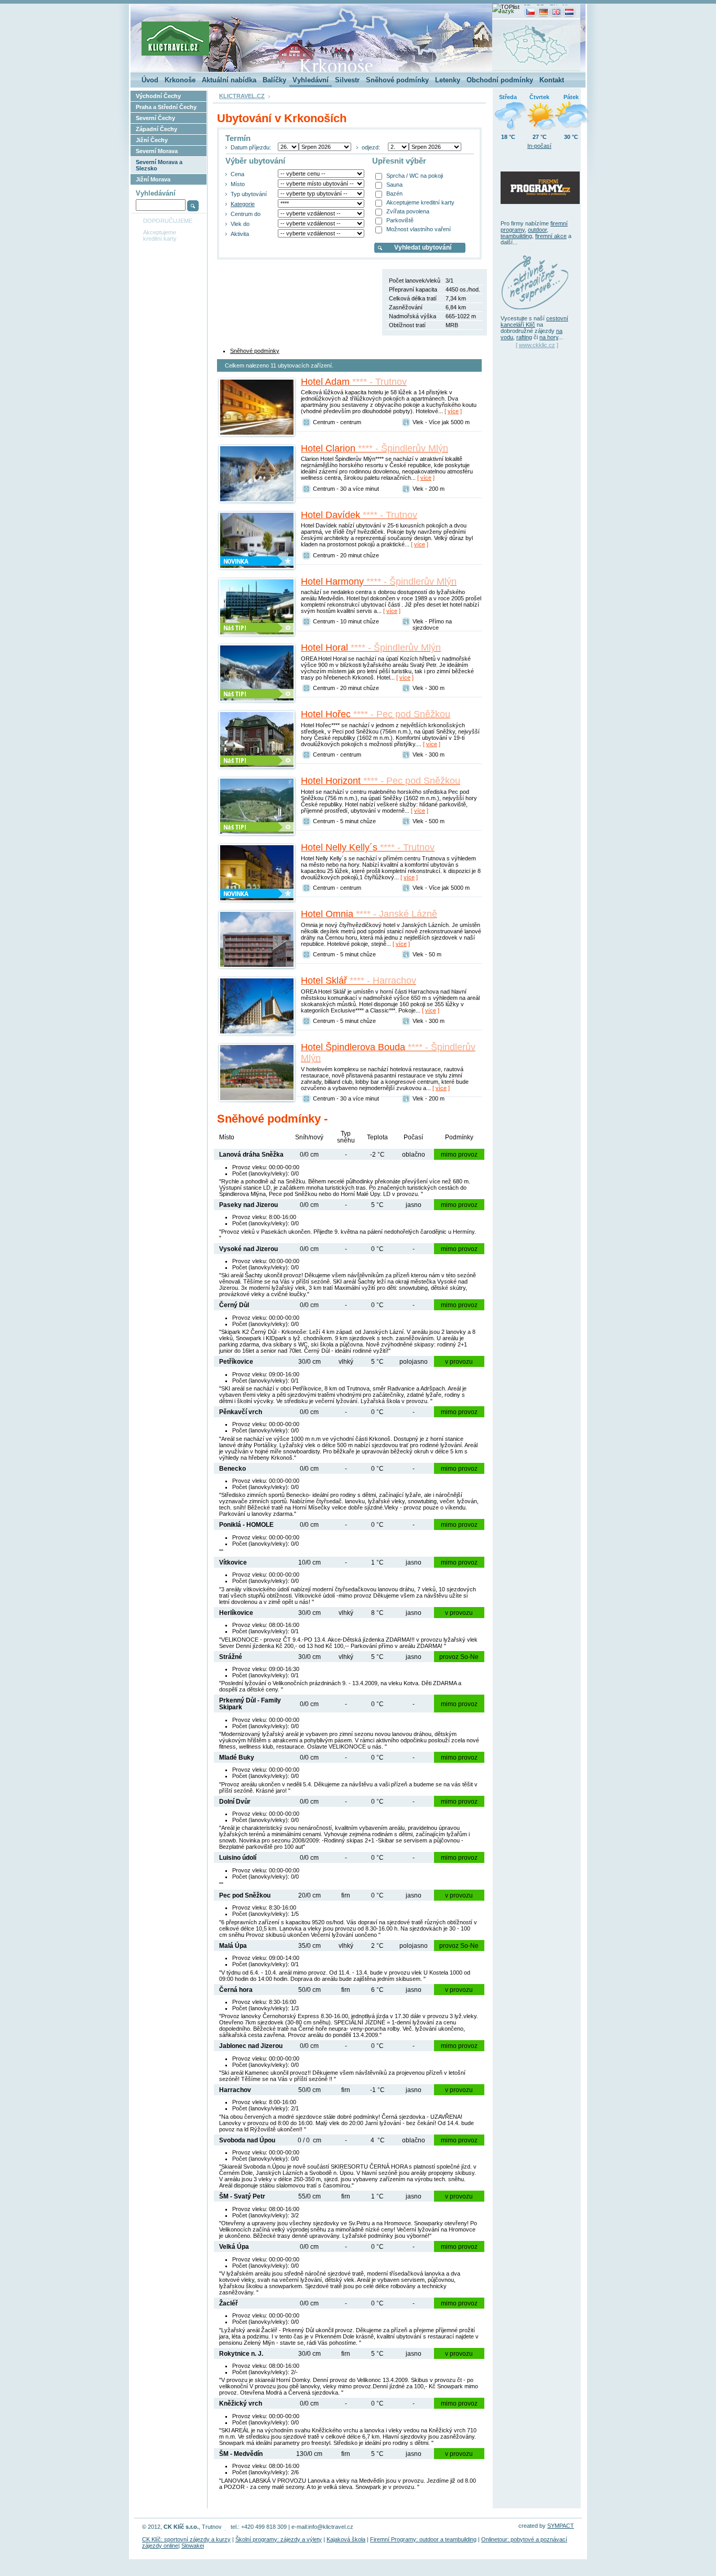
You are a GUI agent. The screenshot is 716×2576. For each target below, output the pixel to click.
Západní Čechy (156, 129)
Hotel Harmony (379, 581)
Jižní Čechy (152, 140)
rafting (524, 337)
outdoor (537, 230)
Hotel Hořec (376, 714)
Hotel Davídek (359, 515)
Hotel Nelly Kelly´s (368, 847)
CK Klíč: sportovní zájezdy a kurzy (186, 2539)
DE (540, 7)
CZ (527, 7)
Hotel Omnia (369, 914)
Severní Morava (157, 151)
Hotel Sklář (359, 980)
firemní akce (551, 236)
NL (566, 7)
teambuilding (516, 236)
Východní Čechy (158, 96)
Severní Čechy (155, 118)
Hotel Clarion (375, 448)
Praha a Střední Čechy (166, 107)
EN (554, 7)
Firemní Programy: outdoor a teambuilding (423, 2539)
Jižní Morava (153, 179)
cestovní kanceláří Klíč (534, 321)
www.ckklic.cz (537, 345)
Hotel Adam (354, 382)
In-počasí (539, 146)
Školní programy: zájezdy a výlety (279, 2539)
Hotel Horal (371, 648)
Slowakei (193, 2546)
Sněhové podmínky (255, 351)
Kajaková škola (346, 2539)
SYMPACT (561, 2526)
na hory (549, 337)
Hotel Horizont (381, 781)
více (453, 411)
